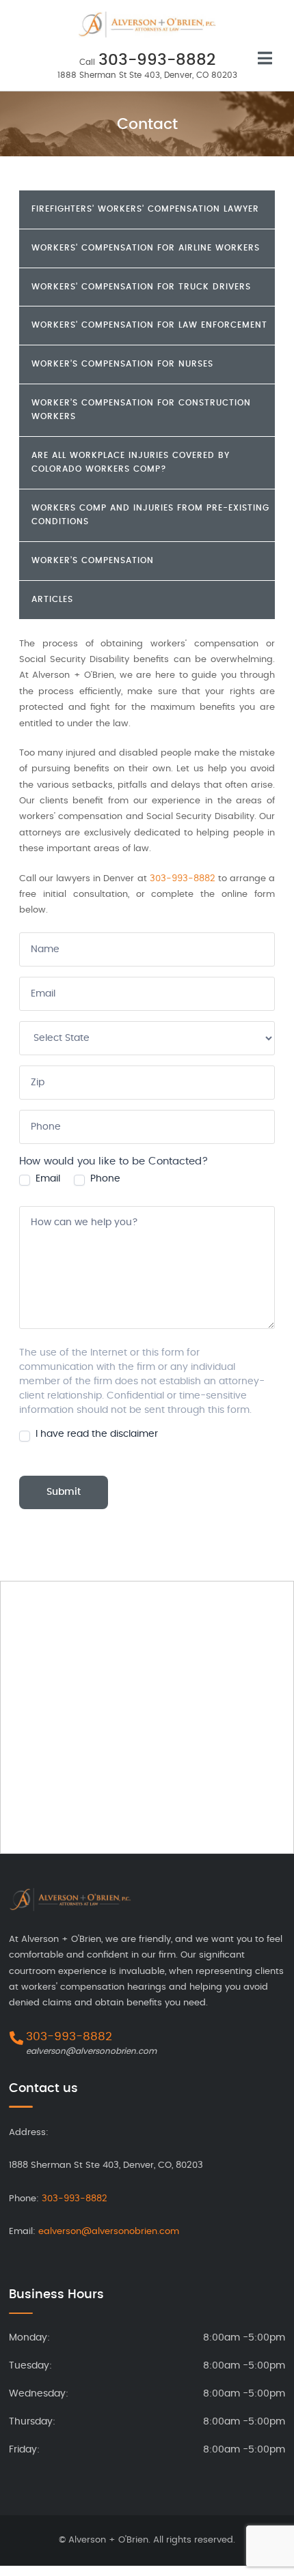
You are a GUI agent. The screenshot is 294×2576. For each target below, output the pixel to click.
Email (46, 1179)
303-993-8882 (157, 60)
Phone (104, 1179)
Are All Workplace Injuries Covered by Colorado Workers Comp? (131, 462)
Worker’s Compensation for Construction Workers (141, 410)
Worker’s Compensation (93, 560)
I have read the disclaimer (95, 1434)
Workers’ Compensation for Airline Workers (146, 248)
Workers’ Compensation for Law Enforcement (149, 325)
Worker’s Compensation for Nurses (122, 364)
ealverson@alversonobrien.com (91, 2051)
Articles (52, 599)
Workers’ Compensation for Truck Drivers (141, 287)
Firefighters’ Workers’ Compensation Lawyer (145, 209)
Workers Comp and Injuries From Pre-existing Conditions (150, 515)
